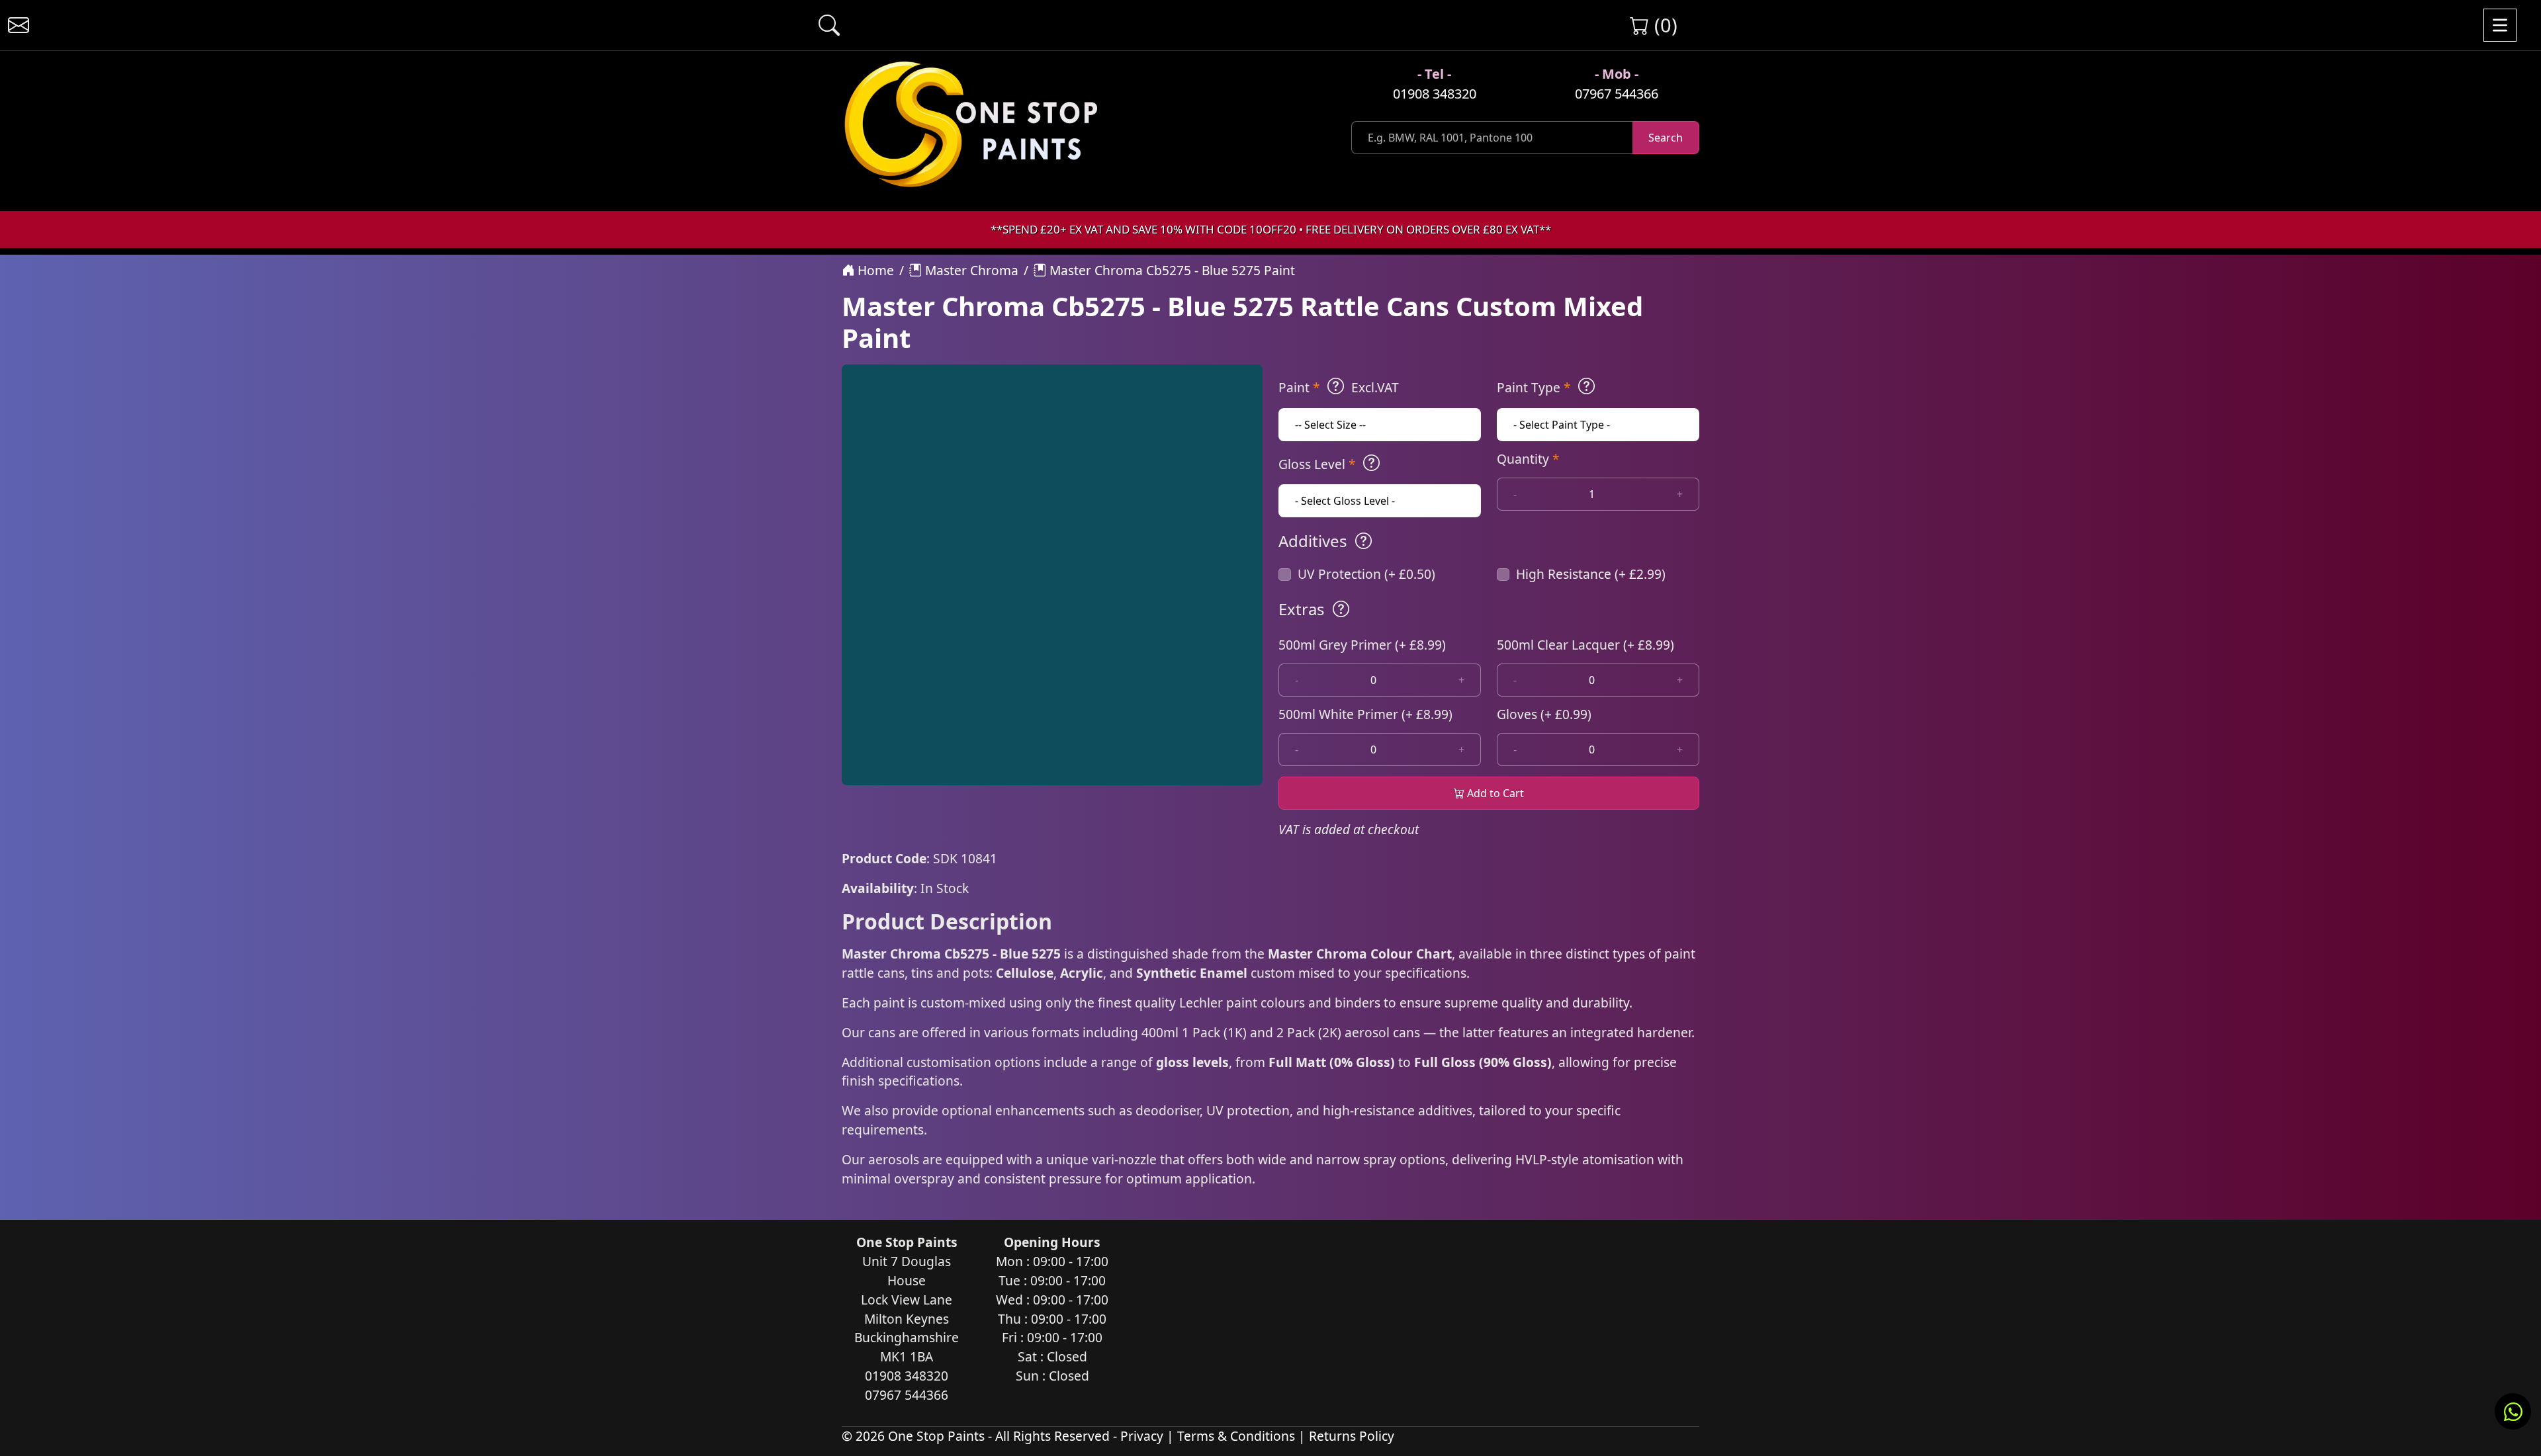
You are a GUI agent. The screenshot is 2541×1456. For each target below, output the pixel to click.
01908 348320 (1435, 94)
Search (1666, 138)
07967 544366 (1617, 94)
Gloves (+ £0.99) (1544, 714)
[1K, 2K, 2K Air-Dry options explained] (1336, 386)
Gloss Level (1317, 464)
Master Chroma (970, 270)
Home (874, 270)
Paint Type (1534, 387)
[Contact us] (19, 25)
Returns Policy (1352, 1436)
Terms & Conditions (1236, 1436)
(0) (1663, 25)
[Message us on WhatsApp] (2513, 1411)
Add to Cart (1494, 793)
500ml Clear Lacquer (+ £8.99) (1585, 645)
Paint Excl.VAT (1339, 387)
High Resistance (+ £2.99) (1591, 574)
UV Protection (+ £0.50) (1366, 574)
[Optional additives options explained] (1363, 541)
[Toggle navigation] (2500, 25)
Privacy (1142, 1436)
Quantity (1528, 459)
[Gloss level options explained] (1371, 463)
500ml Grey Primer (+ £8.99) (1362, 645)
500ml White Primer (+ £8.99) (1365, 714)
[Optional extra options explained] (1341, 609)
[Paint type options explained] (1586, 386)
